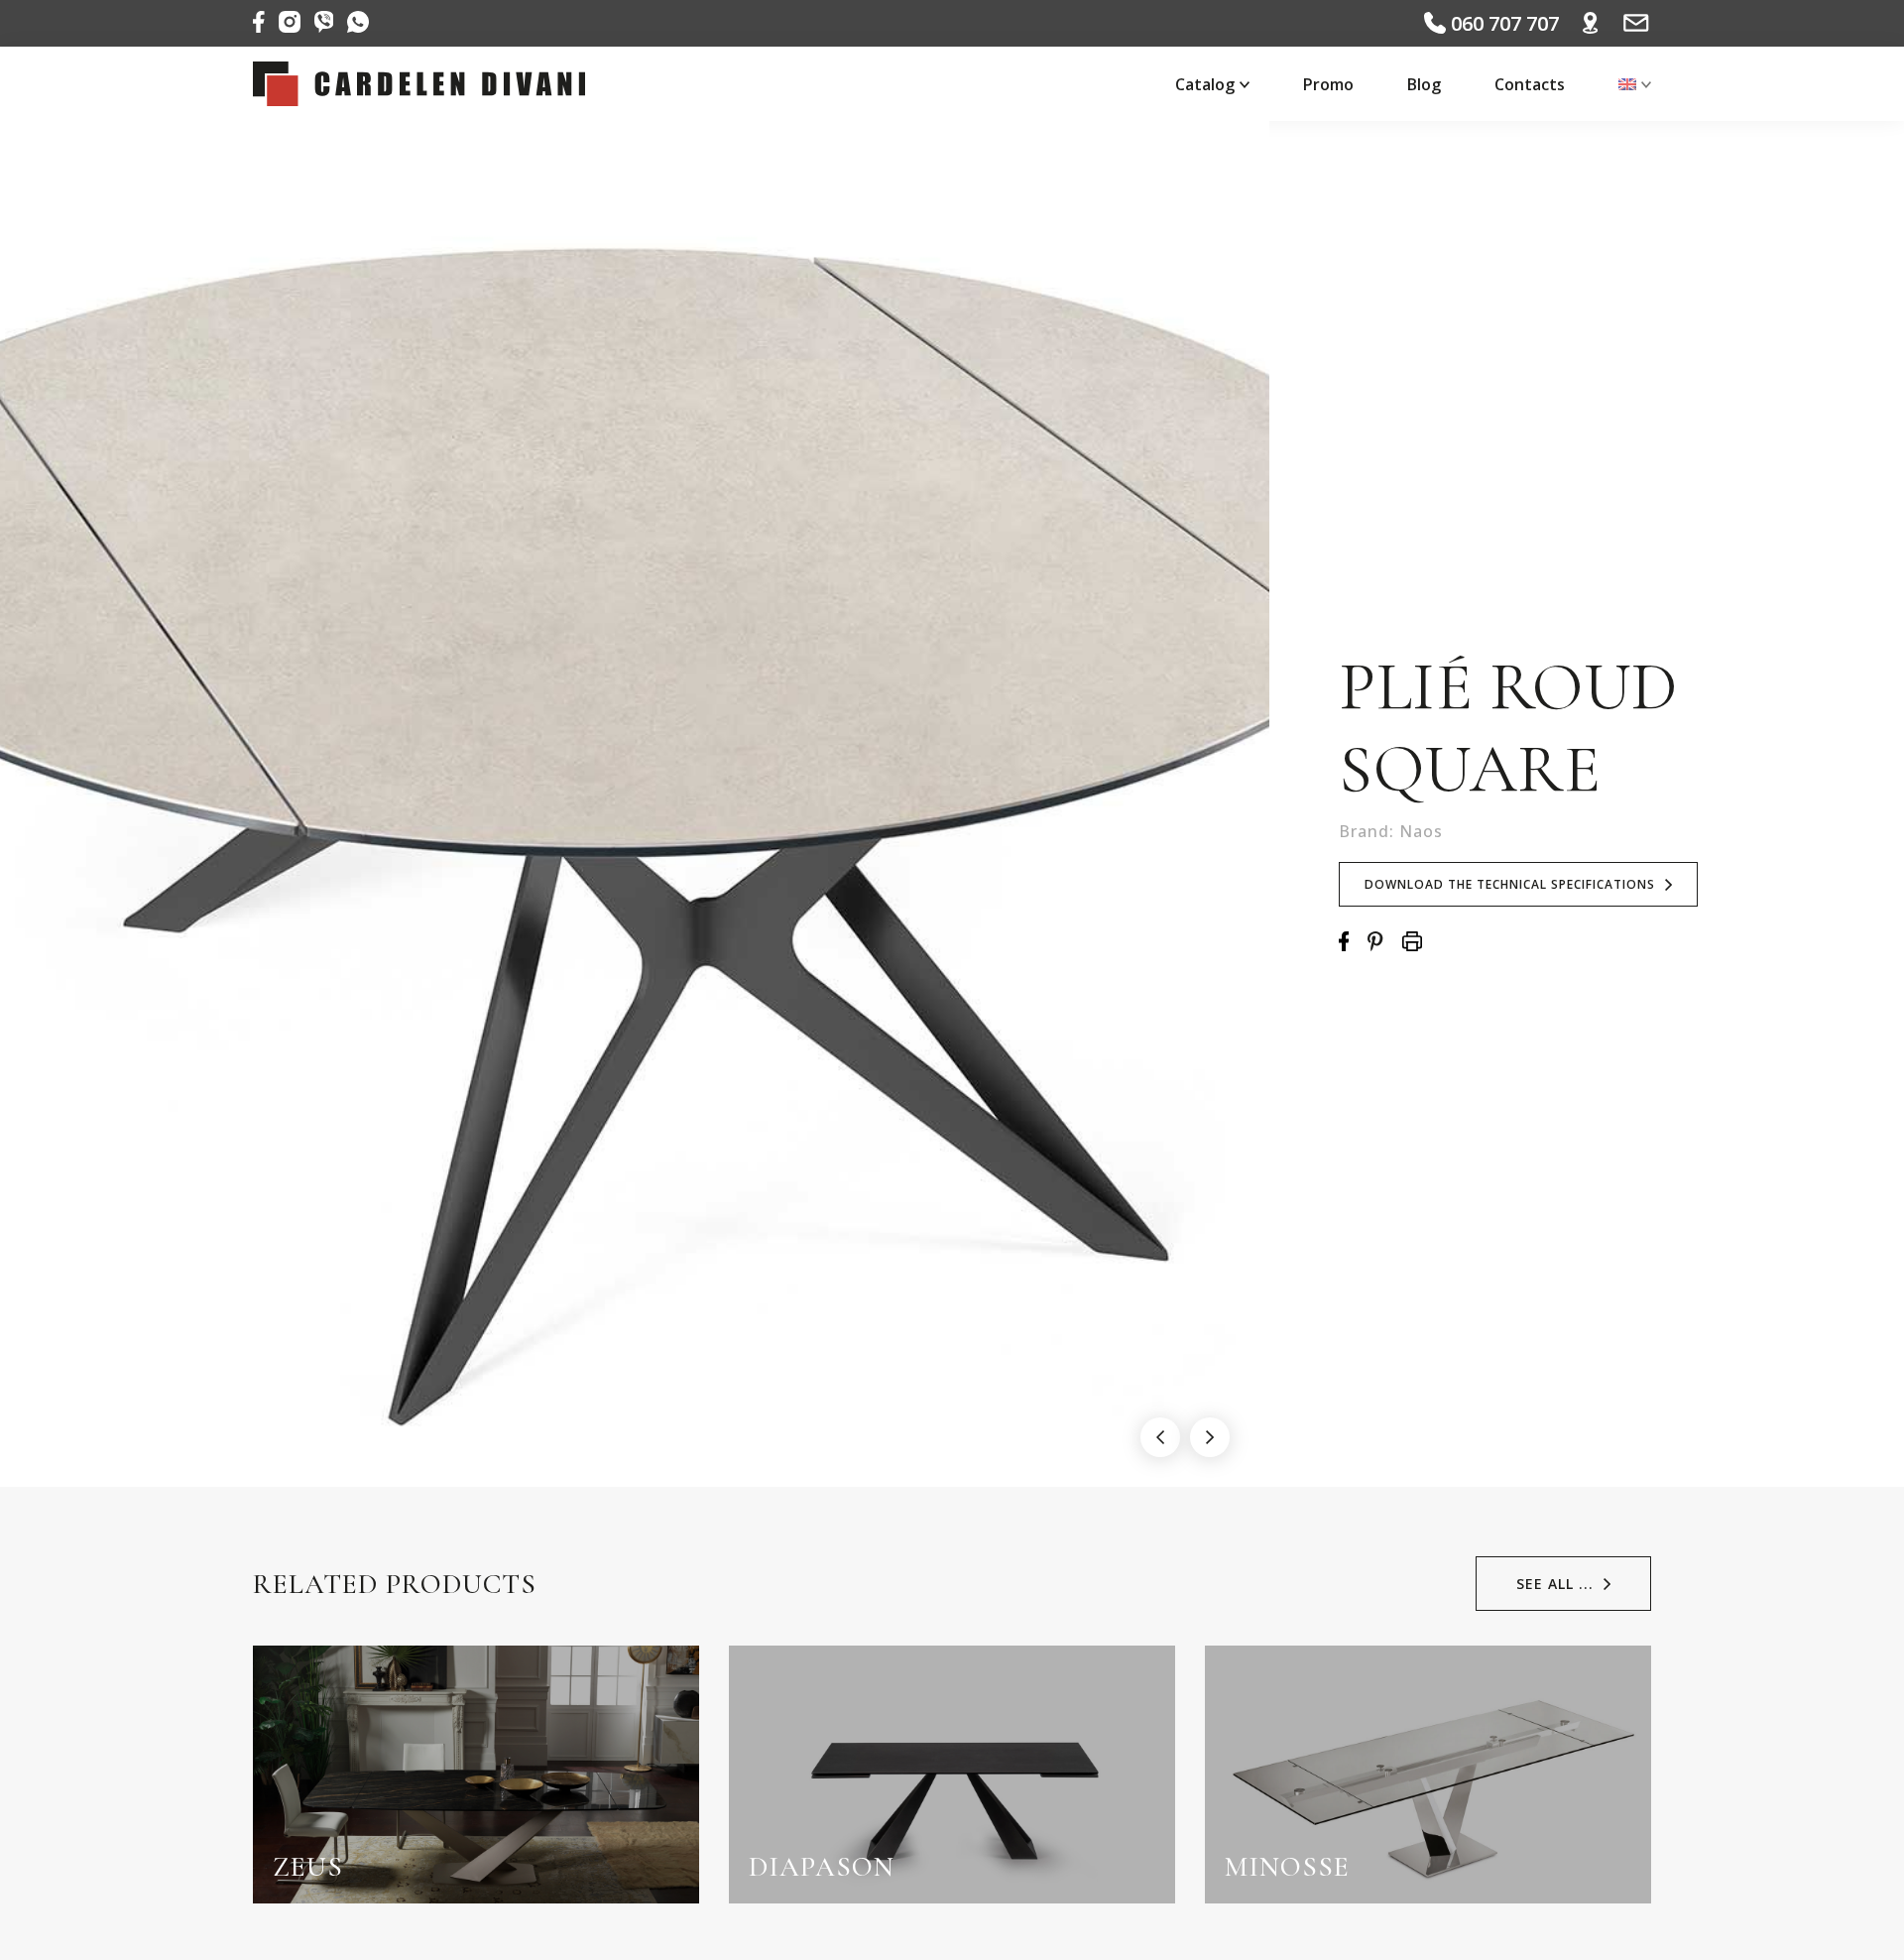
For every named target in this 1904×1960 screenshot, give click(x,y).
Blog (1424, 84)
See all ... (1555, 1584)
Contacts (1530, 84)
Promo (1328, 84)
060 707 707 (1502, 23)
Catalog (1205, 84)
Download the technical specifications (1510, 884)
